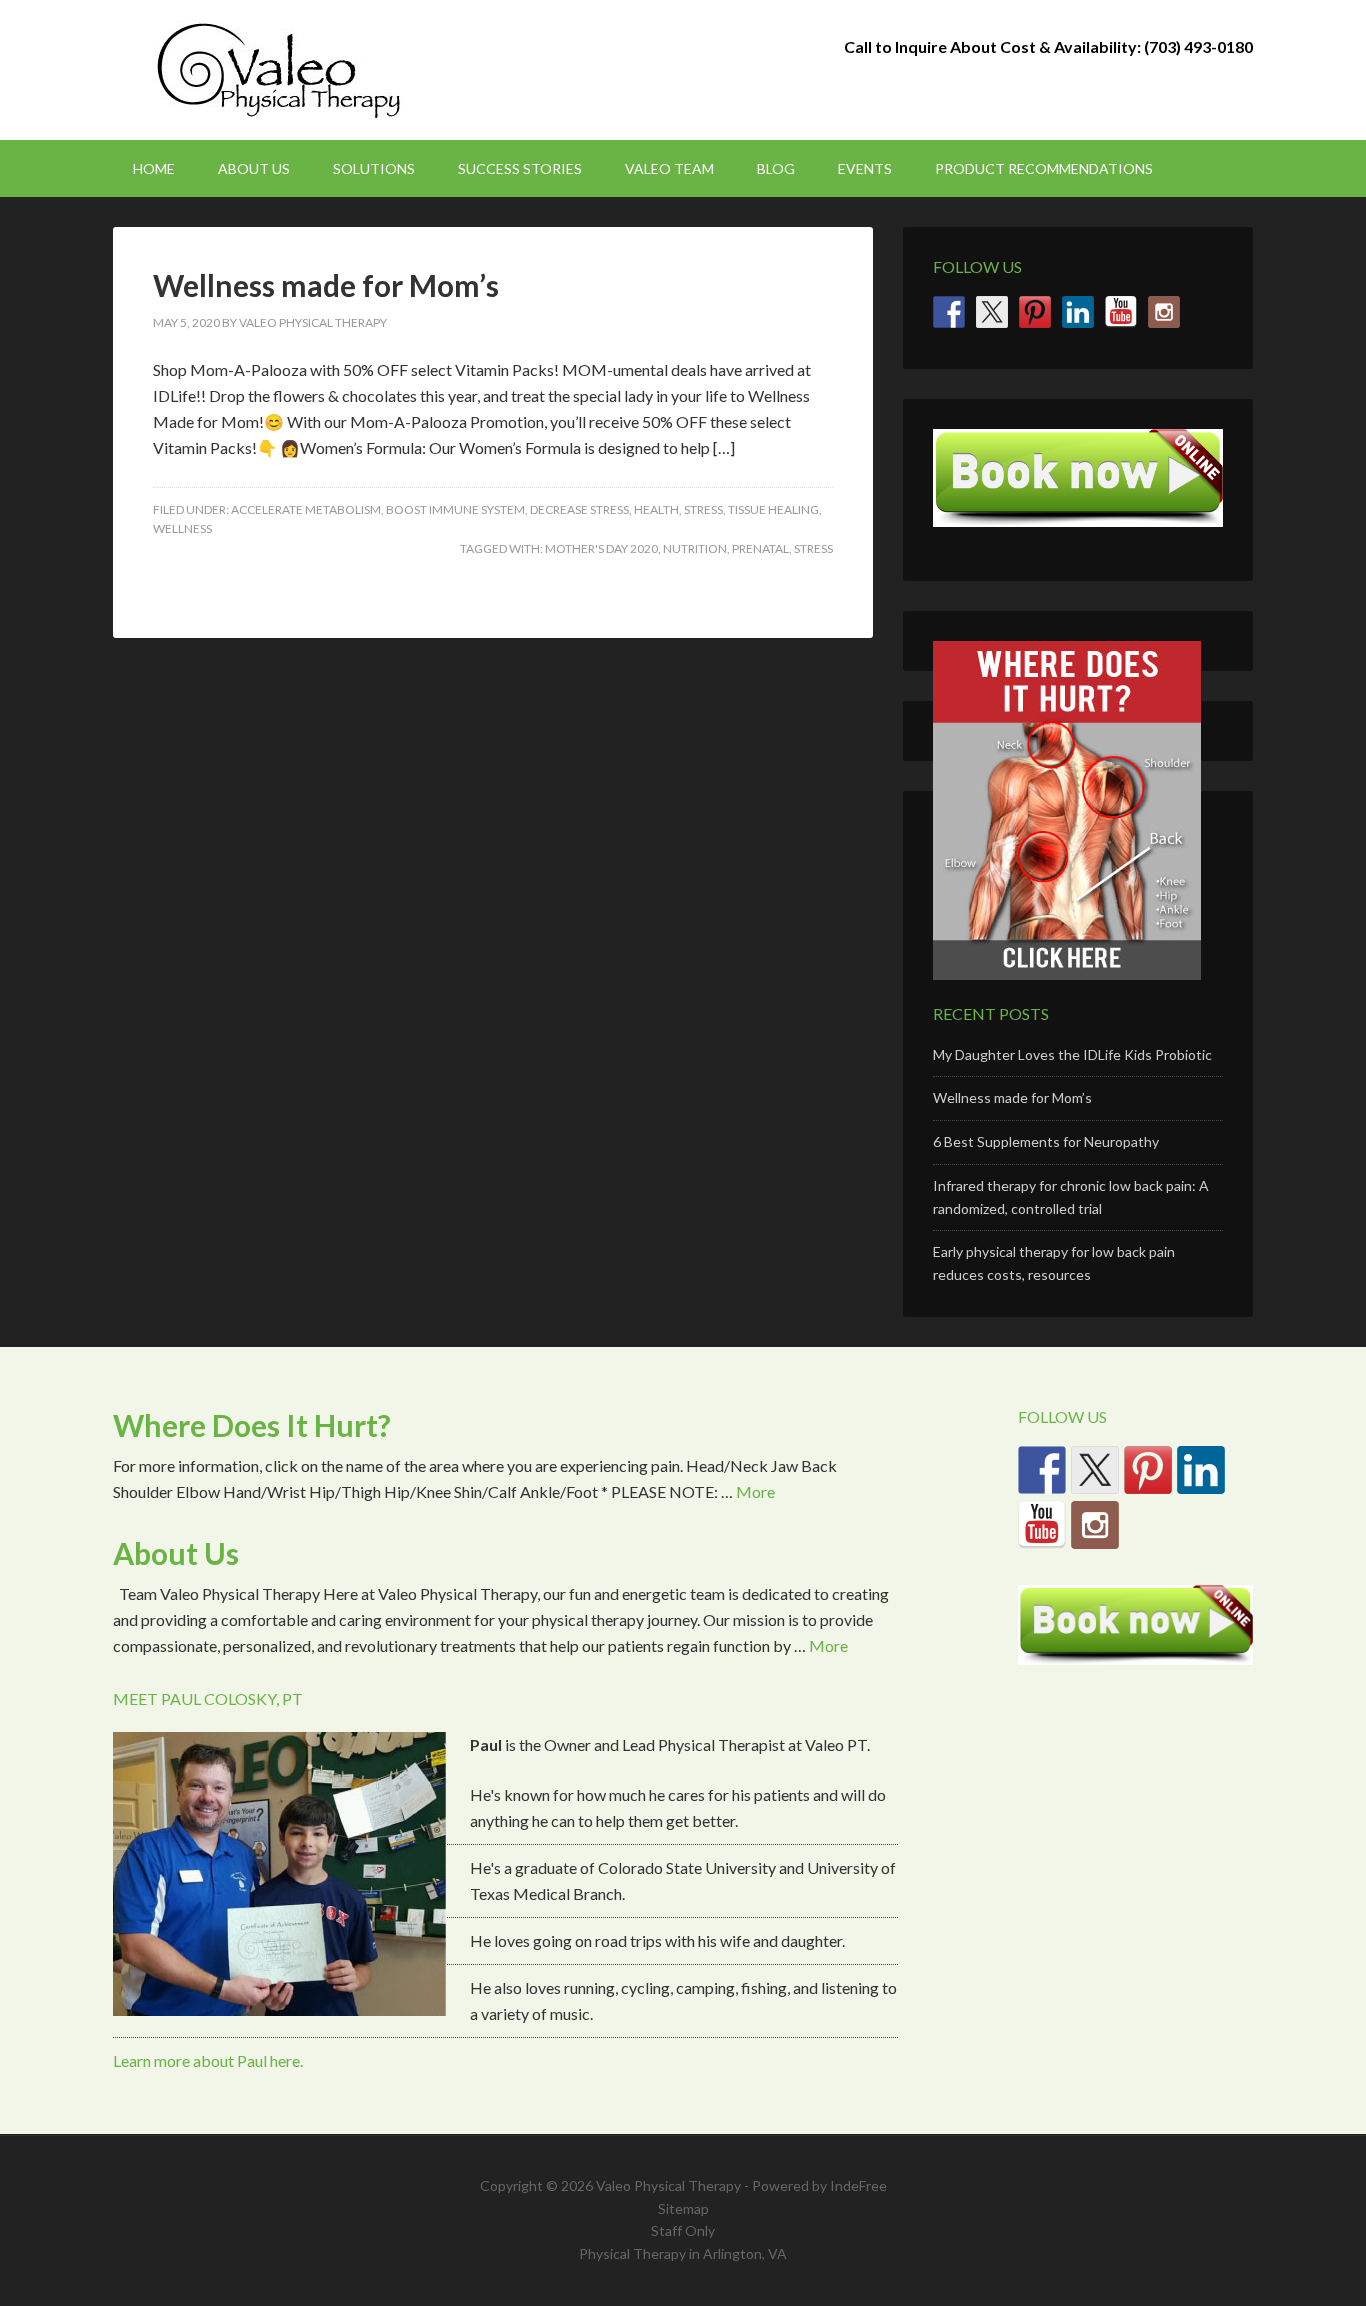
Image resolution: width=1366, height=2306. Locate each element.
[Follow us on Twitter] (992, 312)
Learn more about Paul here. (208, 2060)
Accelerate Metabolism (306, 509)
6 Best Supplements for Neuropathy (1046, 1141)
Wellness (182, 528)
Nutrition (695, 548)
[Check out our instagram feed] (1164, 312)
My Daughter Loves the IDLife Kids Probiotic (1072, 1054)
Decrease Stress (579, 509)
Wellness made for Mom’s (326, 285)
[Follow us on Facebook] (949, 312)
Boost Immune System (455, 509)
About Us (176, 1553)
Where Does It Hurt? (252, 1425)
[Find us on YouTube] (1121, 312)
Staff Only (683, 2230)
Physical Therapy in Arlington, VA (683, 2253)
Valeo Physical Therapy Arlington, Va (283, 70)
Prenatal (760, 548)
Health (656, 509)
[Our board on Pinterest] (1035, 312)
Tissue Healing (773, 509)
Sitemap (683, 2208)
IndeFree (858, 2185)
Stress (703, 509)
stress (813, 548)
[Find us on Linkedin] (1078, 312)
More (755, 1491)
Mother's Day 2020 (601, 548)
